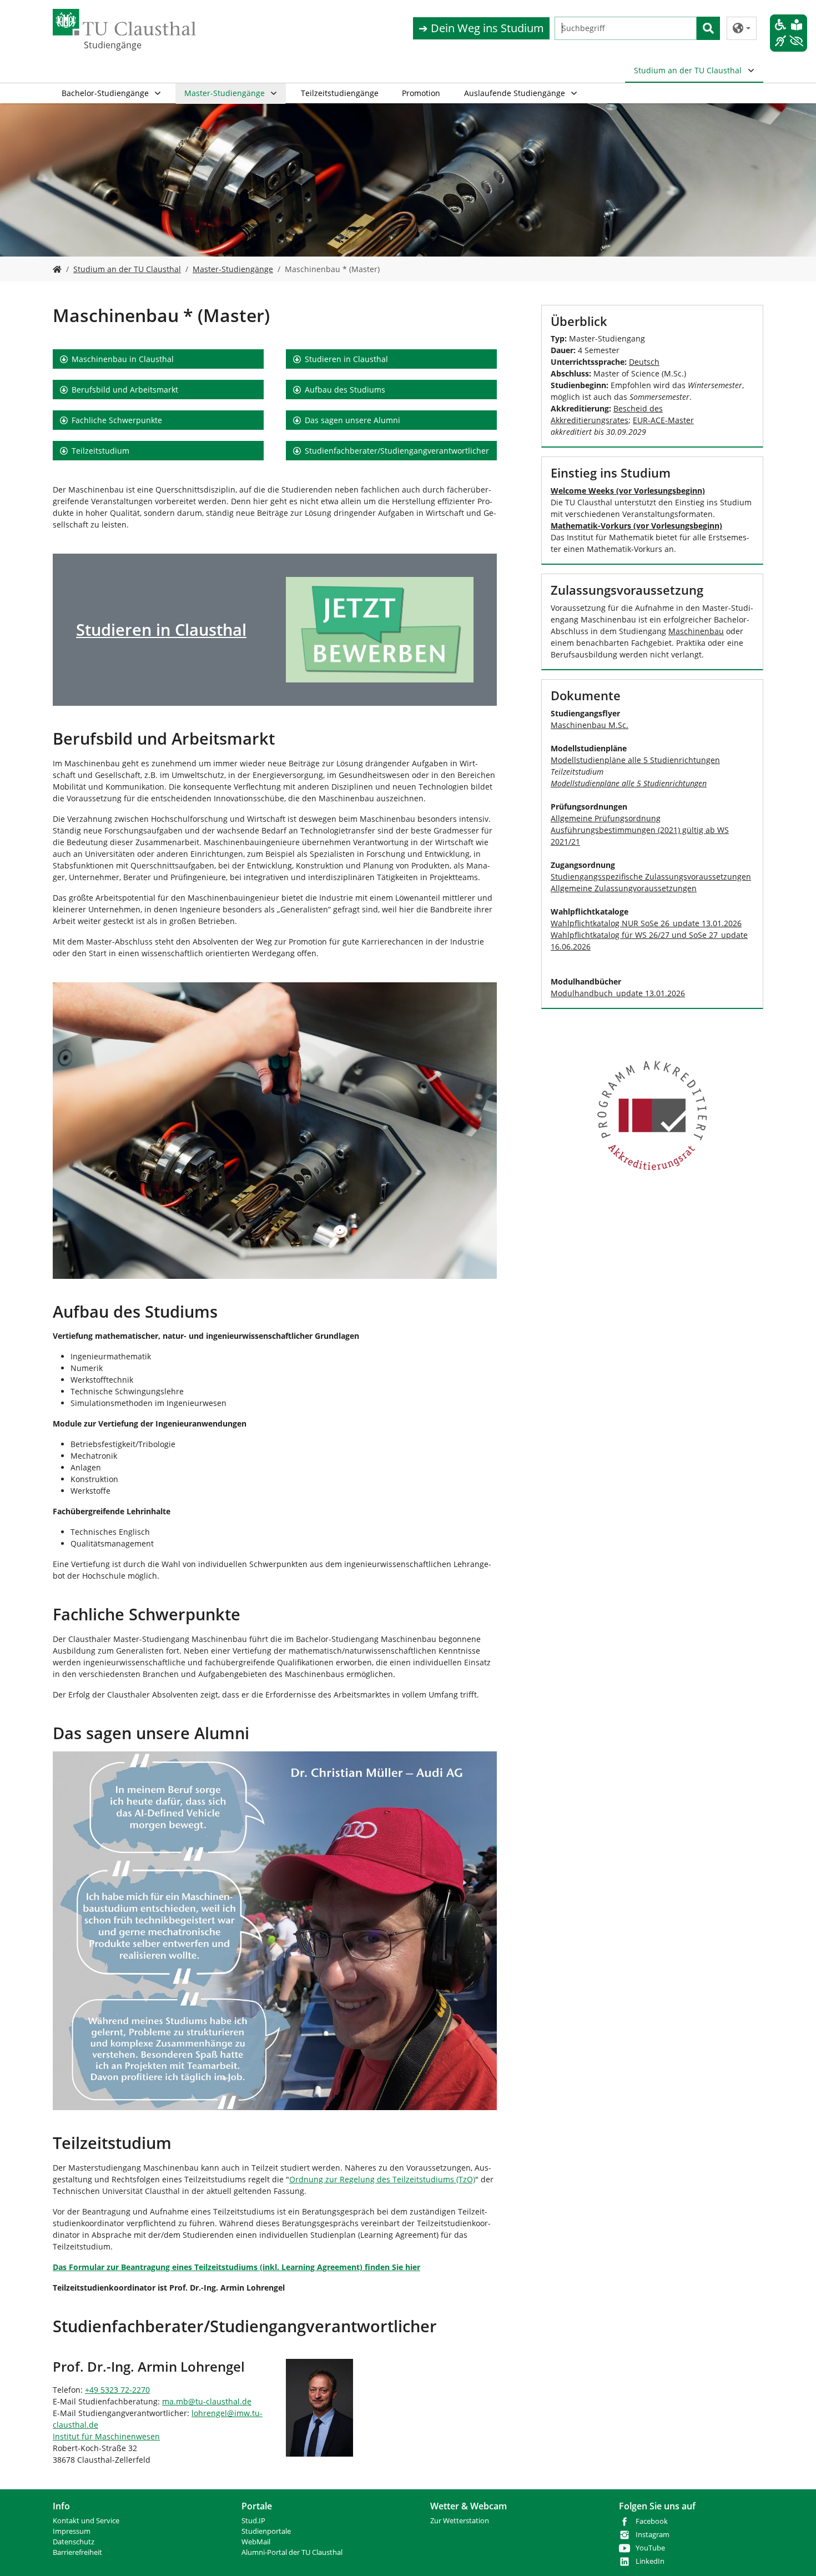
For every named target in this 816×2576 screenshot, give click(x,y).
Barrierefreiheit (77, 2552)
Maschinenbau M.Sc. (590, 725)
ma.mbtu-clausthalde (207, 2401)
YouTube (650, 2548)
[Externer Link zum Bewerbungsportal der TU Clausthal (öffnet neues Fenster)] (380, 630)
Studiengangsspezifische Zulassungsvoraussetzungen (651, 877)
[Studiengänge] (57, 269)
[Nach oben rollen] (793, 2553)
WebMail (256, 2542)
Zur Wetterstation (460, 2521)
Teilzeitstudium (100, 451)
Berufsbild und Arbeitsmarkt (125, 390)
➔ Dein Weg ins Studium (481, 28)
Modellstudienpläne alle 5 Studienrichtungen (635, 760)
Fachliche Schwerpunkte (117, 420)
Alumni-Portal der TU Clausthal (292, 2552)
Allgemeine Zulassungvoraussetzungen (624, 888)
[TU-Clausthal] (124, 22)
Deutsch (644, 362)
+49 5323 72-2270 (117, 2390)
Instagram (653, 2535)
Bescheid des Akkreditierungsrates (607, 414)
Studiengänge (113, 45)
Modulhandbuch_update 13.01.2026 (618, 993)
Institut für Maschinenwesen (106, 2436)
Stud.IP (253, 2521)
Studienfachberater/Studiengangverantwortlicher (397, 451)
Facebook (652, 2521)
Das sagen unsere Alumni (352, 420)
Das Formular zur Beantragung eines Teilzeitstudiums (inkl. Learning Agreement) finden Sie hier (236, 2267)
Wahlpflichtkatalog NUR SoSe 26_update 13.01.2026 (646, 923)
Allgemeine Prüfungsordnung (606, 818)
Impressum (72, 2531)
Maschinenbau (696, 631)
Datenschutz (74, 2542)
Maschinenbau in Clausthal (123, 359)
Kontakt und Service (86, 2521)
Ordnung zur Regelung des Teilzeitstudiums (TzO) (382, 2179)
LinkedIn (650, 2561)
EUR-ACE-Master (663, 420)
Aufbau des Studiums (345, 390)
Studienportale (266, 2531)
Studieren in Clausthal (346, 359)
